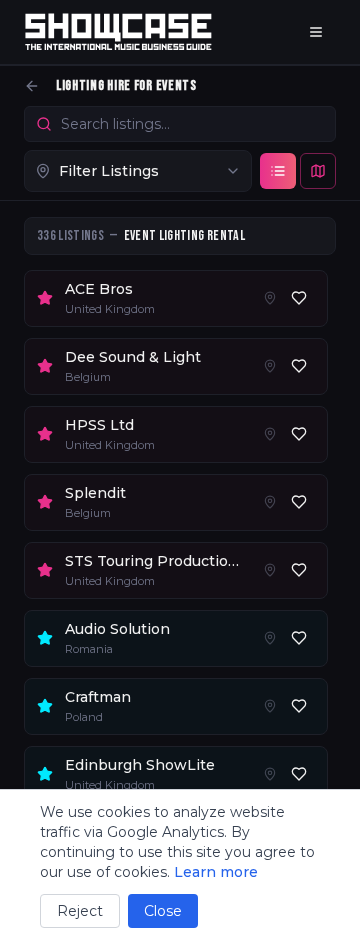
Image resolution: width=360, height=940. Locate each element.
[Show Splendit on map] (270, 502)
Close (163, 911)
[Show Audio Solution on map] (270, 638)
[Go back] (32, 86)
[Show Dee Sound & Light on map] (270, 366)
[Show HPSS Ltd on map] (270, 434)
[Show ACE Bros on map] (270, 298)
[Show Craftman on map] (270, 706)
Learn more (216, 872)
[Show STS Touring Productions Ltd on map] (270, 570)
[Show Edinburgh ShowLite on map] (270, 774)
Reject (80, 911)
